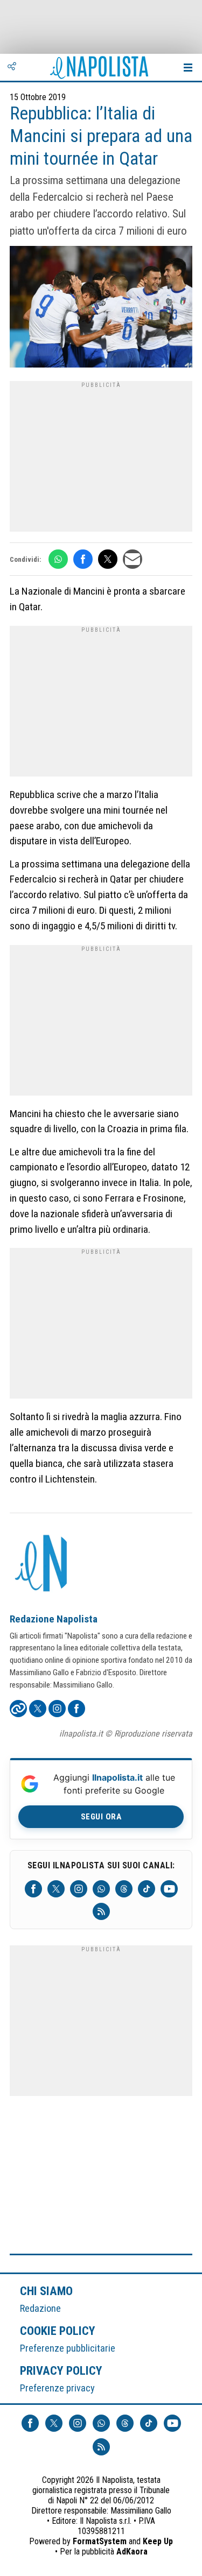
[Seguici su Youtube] (169, 1889)
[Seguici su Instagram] (79, 1889)
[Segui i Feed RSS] (101, 1911)
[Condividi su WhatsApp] (58, 559)
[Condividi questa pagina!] (12, 67)
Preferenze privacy (57, 2388)
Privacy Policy (61, 2370)
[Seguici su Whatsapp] (101, 1889)
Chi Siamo (46, 2291)
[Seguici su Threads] (124, 1889)
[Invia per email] (133, 559)
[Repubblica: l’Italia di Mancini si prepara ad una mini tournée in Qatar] (101, 308)
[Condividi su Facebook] (83, 559)
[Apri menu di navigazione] (188, 67)
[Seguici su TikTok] (147, 1889)
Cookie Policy (58, 2331)
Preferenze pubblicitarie (68, 2348)
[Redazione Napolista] (42, 1564)
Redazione (40, 2308)
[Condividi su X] (108, 559)
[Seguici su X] (56, 1889)
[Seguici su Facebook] (33, 1889)
